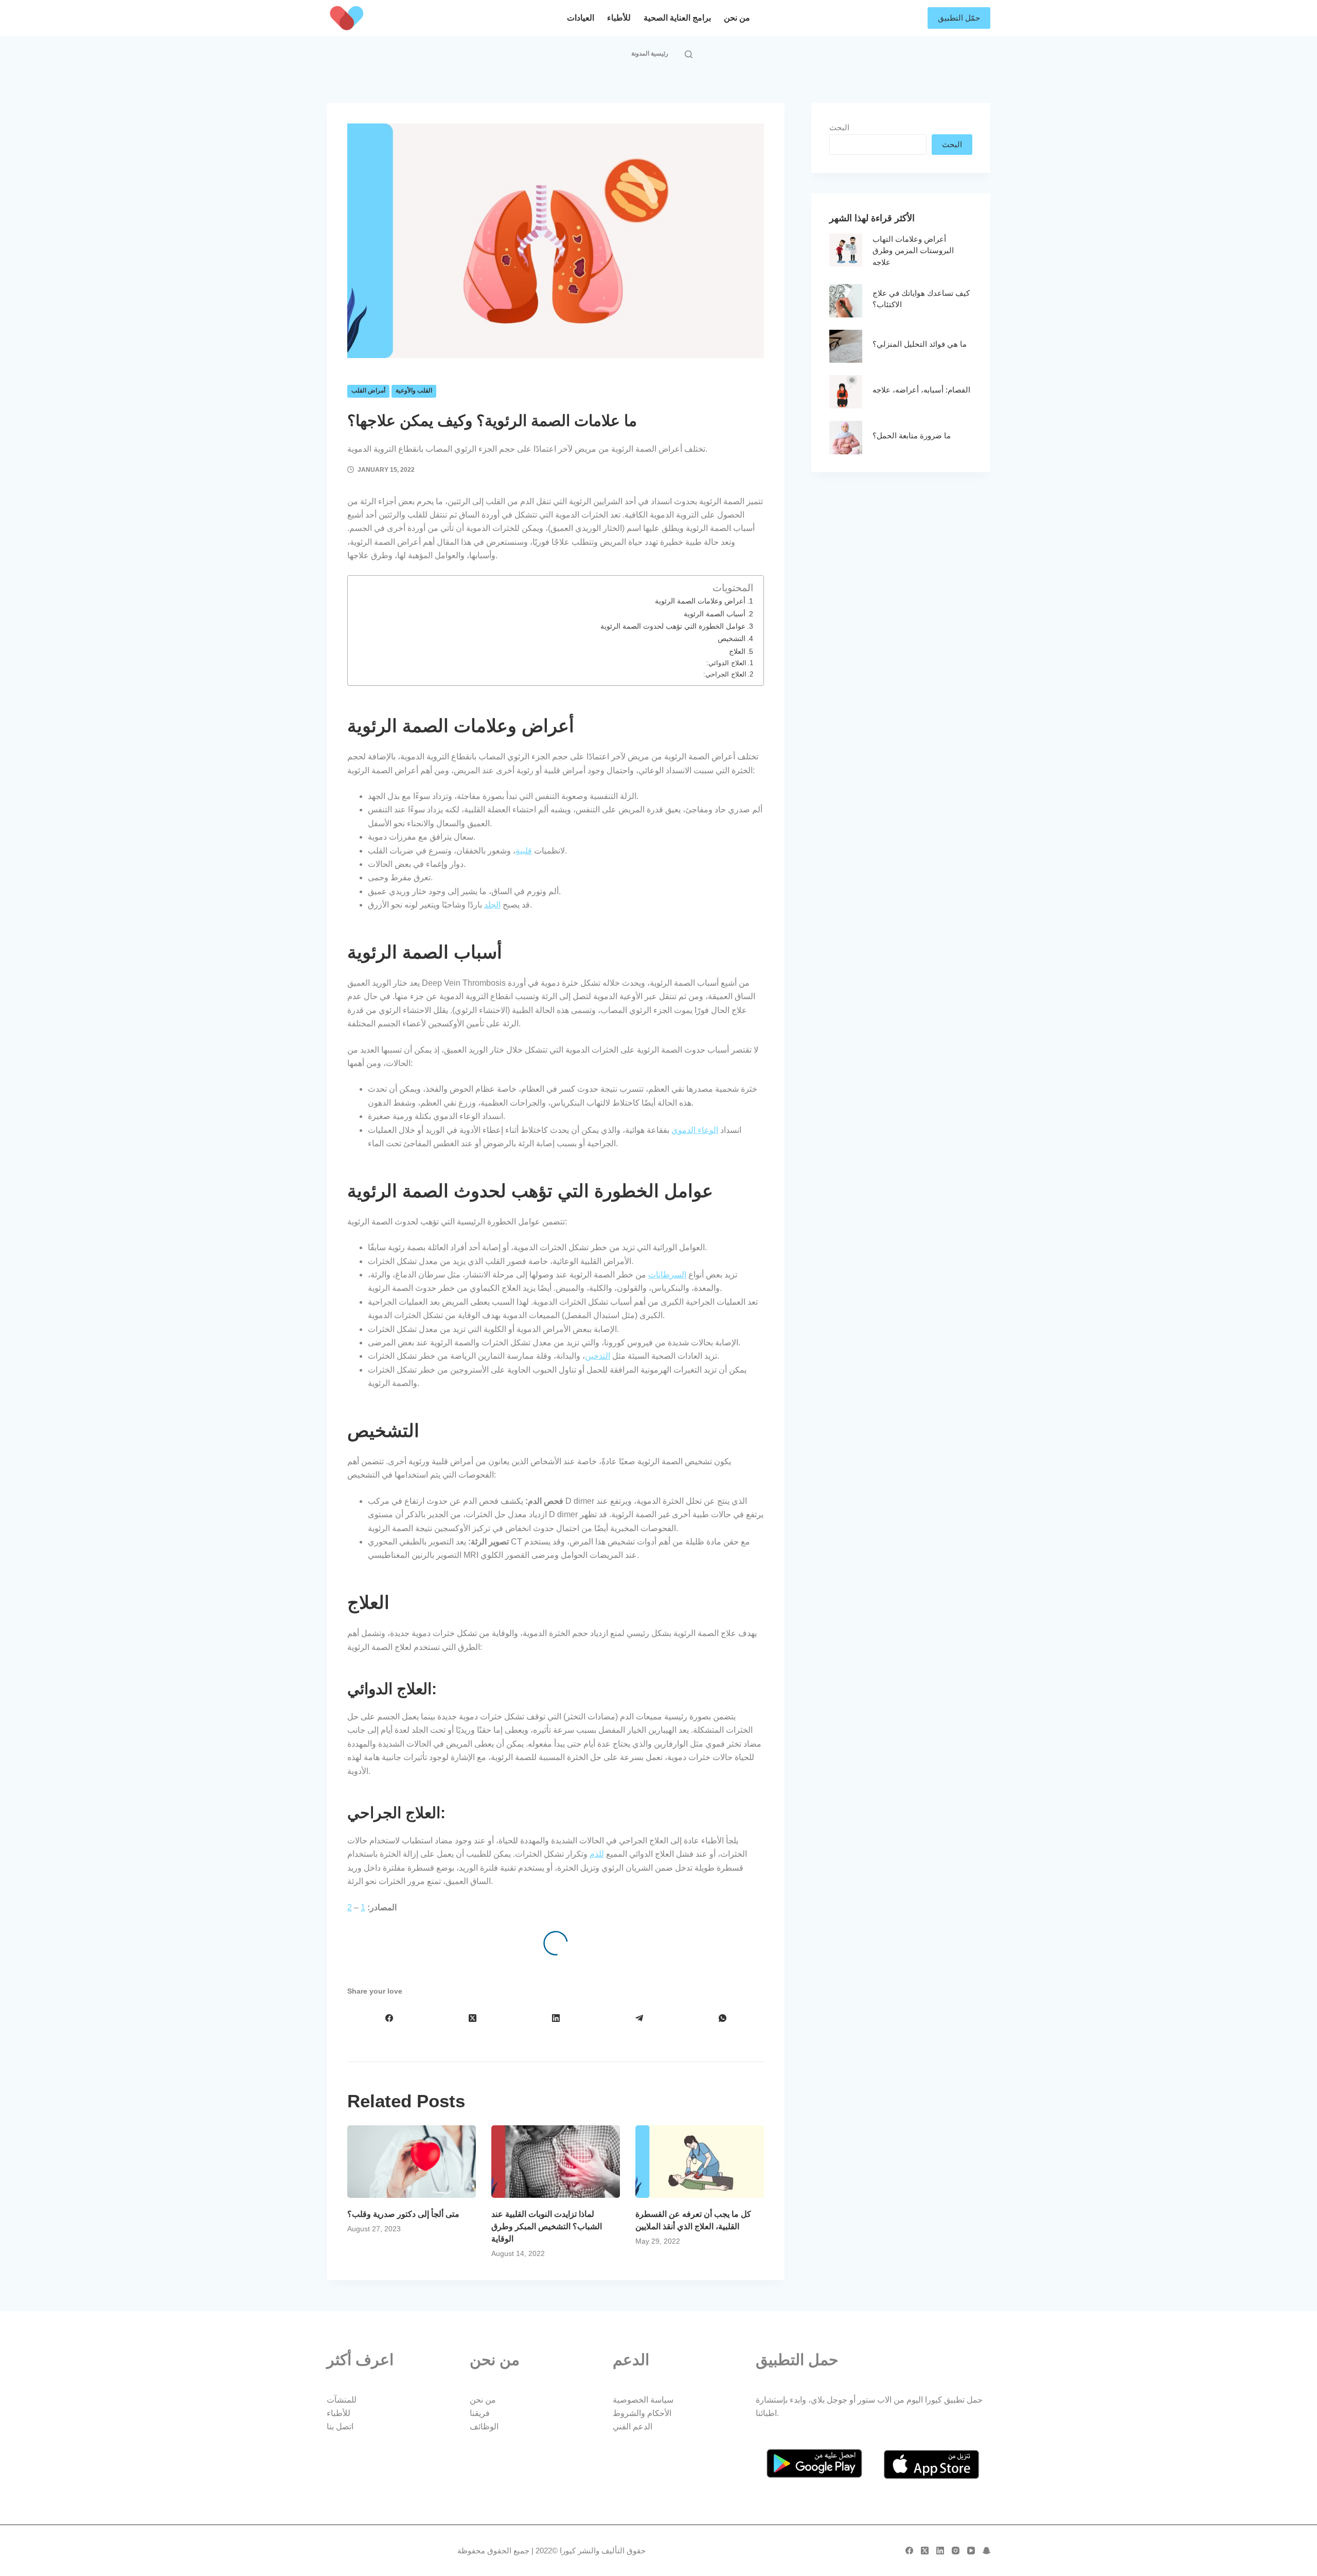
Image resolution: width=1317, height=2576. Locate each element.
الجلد (492, 905)
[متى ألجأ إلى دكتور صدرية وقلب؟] (412, 2162)
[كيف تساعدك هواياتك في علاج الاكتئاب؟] (846, 301)
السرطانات (667, 1275)
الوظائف (484, 2427)
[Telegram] (639, 2018)
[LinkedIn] (556, 2018)
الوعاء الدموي (695, 1130)
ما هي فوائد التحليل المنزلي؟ (920, 344)
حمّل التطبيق (959, 18)
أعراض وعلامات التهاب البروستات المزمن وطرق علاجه (913, 251)
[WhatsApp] (722, 2018)
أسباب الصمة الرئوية (715, 614)
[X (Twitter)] (472, 2018)
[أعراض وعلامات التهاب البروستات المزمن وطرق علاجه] (846, 250)
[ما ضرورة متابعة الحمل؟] (846, 438)
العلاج (737, 651)
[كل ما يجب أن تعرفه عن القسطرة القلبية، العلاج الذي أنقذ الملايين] (700, 2162)
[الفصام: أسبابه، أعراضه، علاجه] (846, 392)
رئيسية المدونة (650, 54)
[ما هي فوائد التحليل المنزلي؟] (846, 347)
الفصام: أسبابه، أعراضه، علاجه (921, 390)
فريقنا (480, 2413)
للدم (597, 1854)
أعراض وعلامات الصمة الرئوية (700, 601)
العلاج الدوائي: (725, 663)
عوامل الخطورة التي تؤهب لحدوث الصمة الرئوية (673, 626)
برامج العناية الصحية (677, 18)
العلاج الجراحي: (724, 674)
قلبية (524, 851)
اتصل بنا (340, 2427)
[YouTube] (971, 2551)
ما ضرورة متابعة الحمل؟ (912, 436)
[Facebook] (389, 2018)
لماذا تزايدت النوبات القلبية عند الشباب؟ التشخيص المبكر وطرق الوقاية (547, 2226)
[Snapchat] (986, 2551)
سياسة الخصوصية (643, 2400)
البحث (839, 127)
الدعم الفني (633, 2427)
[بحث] (689, 54)
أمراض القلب (368, 390)
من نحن (737, 18)
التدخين (598, 1356)
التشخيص (732, 638)
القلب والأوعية (414, 390)
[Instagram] (956, 2551)
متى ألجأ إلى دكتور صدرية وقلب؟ (403, 2214)
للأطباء (619, 18)
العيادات (581, 18)
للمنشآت (342, 2400)
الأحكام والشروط (642, 2413)
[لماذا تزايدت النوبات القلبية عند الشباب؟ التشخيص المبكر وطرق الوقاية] (556, 2162)
